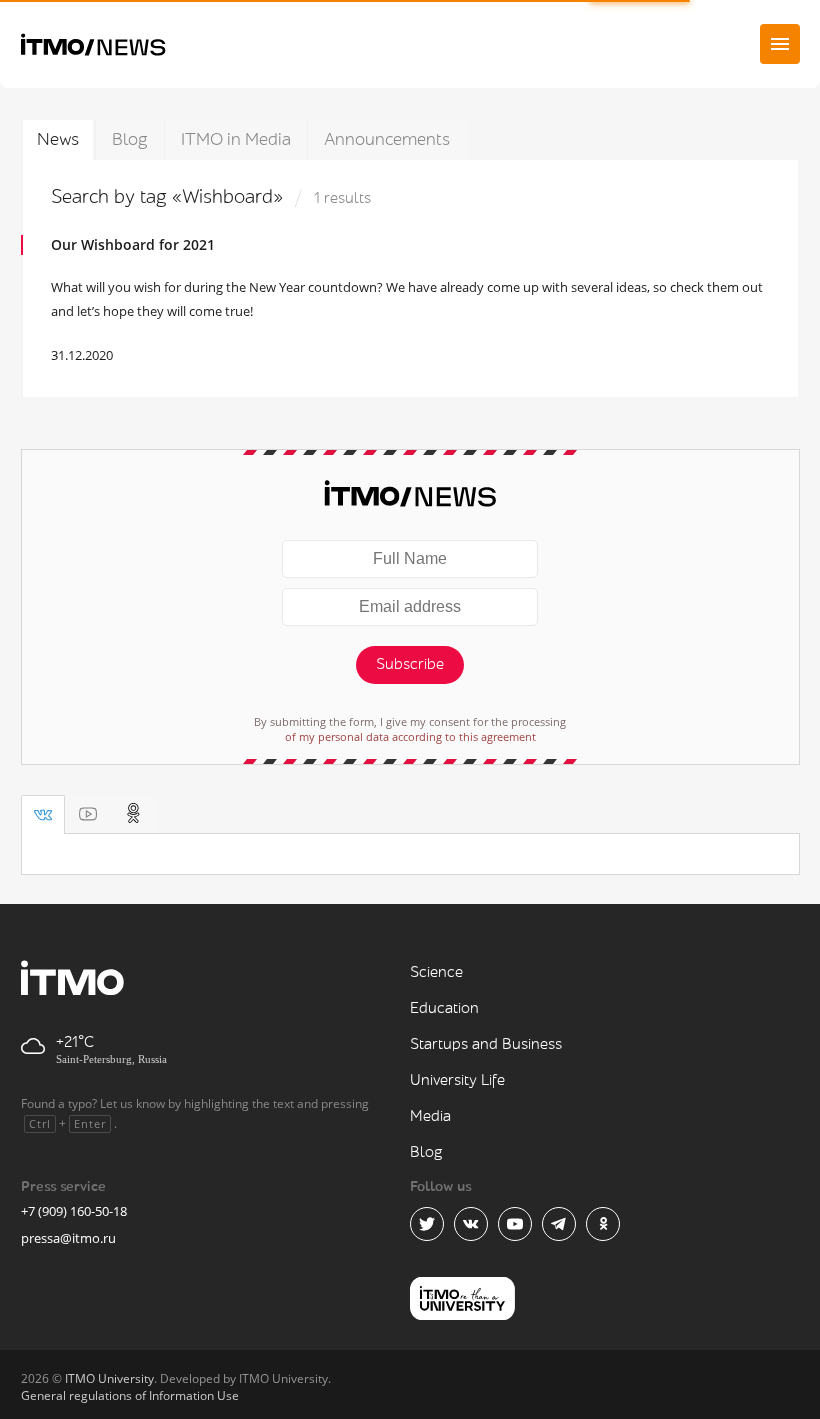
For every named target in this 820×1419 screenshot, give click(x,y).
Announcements (387, 139)
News (58, 139)
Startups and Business (486, 1044)
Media (430, 1116)
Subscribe (410, 664)
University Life (457, 1080)
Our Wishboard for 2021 (133, 244)
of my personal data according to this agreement (410, 736)
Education (444, 1008)
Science (436, 972)
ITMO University (109, 1378)
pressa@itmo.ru (68, 1238)
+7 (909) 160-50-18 (74, 1211)
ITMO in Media (236, 139)
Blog (130, 139)
